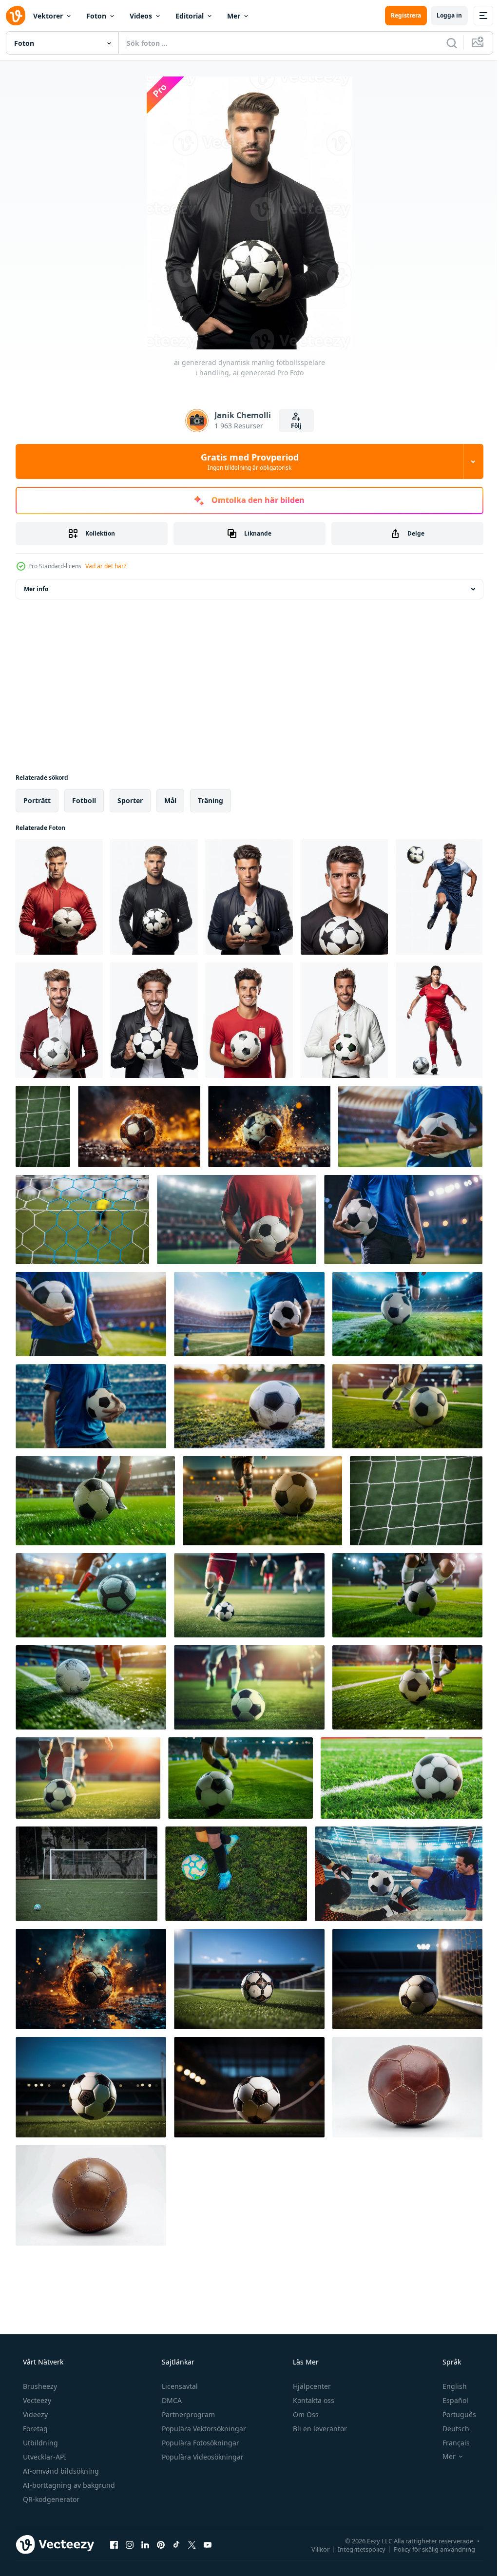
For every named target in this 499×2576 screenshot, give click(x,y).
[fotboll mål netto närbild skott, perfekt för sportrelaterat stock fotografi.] (43, 1126)
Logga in (442, 15)
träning (211, 800)
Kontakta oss (313, 2400)
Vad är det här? (106, 566)
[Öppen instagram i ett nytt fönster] (130, 2544)
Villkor (313, 2549)
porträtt (37, 800)
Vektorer (48, 16)
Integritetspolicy (354, 2549)
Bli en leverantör (319, 2429)
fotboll (84, 800)
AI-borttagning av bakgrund (68, 2485)
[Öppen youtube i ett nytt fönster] (208, 2544)
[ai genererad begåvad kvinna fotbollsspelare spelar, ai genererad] (439, 1020)
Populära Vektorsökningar (203, 2429)
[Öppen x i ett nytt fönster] (192, 2544)
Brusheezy (39, 2386)
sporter (130, 800)
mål (170, 800)
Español (449, 2400)
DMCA (171, 2400)
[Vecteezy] (16, 16)
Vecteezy (36, 2400)
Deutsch (450, 2429)
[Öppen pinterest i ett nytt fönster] (161, 2544)
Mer (234, 16)
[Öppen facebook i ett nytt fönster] (114, 2544)
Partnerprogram (187, 2414)
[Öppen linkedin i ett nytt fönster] (145, 2544)
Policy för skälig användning (427, 2549)
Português (453, 2414)
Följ (293, 426)
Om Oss (305, 2414)
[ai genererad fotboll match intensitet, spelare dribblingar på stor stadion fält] (91, 1595)
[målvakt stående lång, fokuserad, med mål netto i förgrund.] (82, 1220)
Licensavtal (179, 2386)
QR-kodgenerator (50, 2499)
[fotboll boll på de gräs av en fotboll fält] (402, 1778)
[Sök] (444, 43)
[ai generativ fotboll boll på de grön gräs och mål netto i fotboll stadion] (249, 1979)
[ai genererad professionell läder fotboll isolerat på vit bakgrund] (91, 2195)
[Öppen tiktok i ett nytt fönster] (176, 2544)
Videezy (34, 2414)
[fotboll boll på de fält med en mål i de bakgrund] (249, 1406)
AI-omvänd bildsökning (60, 2471)
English (448, 2386)
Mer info (36, 589)
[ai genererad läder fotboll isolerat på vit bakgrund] (407, 2087)
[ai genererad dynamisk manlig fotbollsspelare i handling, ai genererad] (59, 897)
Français (450, 2443)
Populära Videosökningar (202, 2457)
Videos (141, 16)
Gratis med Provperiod (246, 461)
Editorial (190, 16)
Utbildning (39, 2443)
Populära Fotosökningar (200, 2443)
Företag (34, 2429)
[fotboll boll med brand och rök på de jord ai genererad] (91, 1979)
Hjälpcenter (311, 2386)
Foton (96, 16)
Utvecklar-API (44, 2457)
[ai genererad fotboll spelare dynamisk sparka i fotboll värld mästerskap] (407, 1314)
